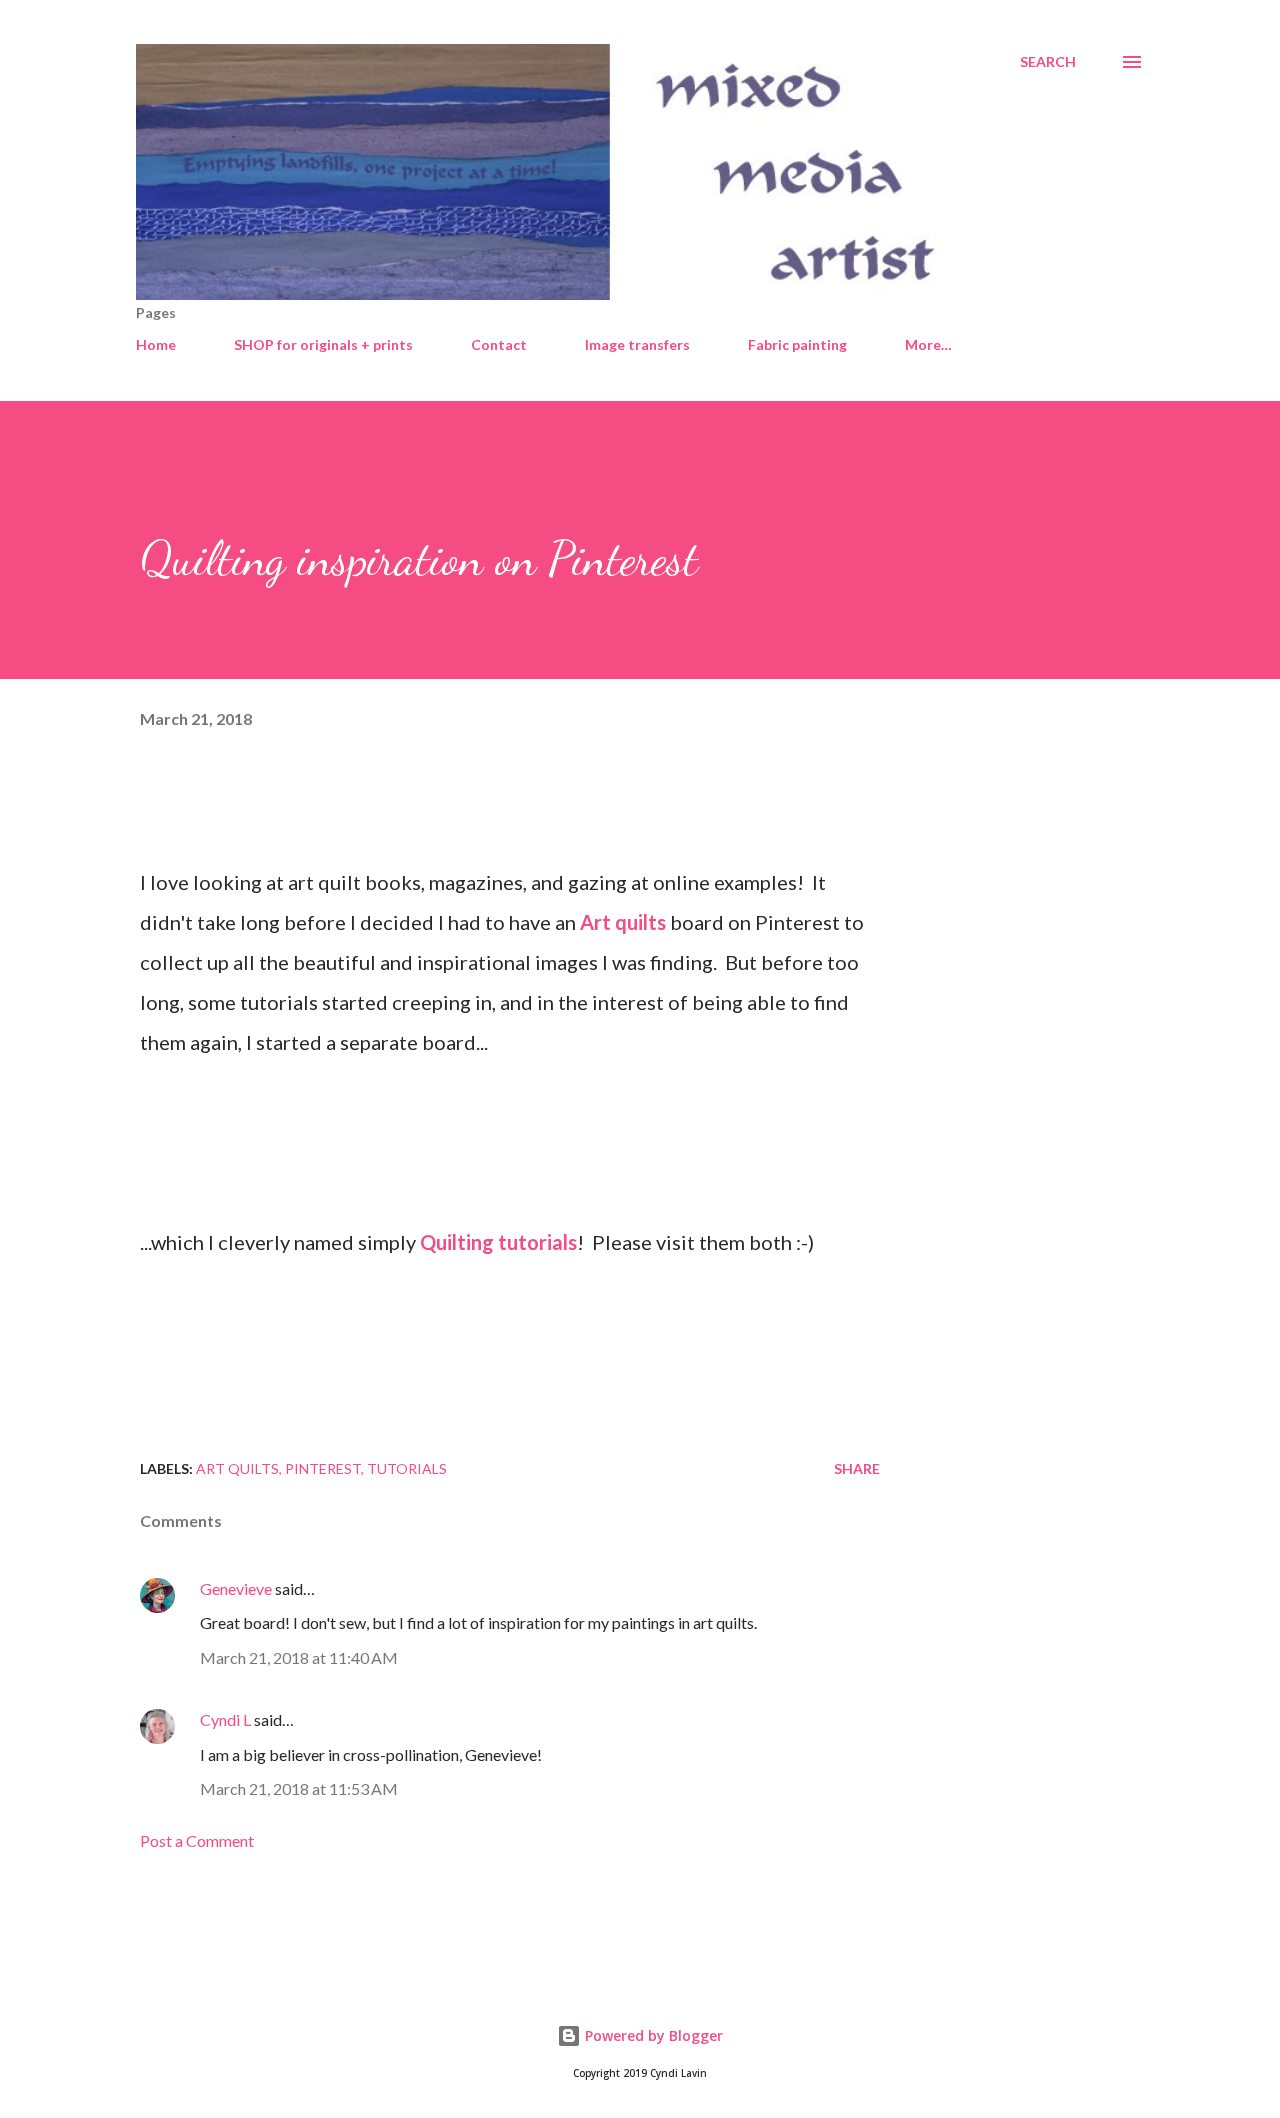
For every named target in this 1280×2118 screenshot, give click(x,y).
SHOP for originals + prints (323, 344)
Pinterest (323, 1468)
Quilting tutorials (498, 1242)
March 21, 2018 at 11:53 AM (299, 1788)
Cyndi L (225, 1719)
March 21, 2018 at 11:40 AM (299, 1657)
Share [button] (857, 1468)
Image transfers (637, 344)
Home (156, 344)
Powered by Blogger (652, 2035)
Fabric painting (797, 344)
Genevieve (236, 1588)
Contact (499, 344)
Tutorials (407, 1468)
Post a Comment (197, 1840)
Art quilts (623, 922)
